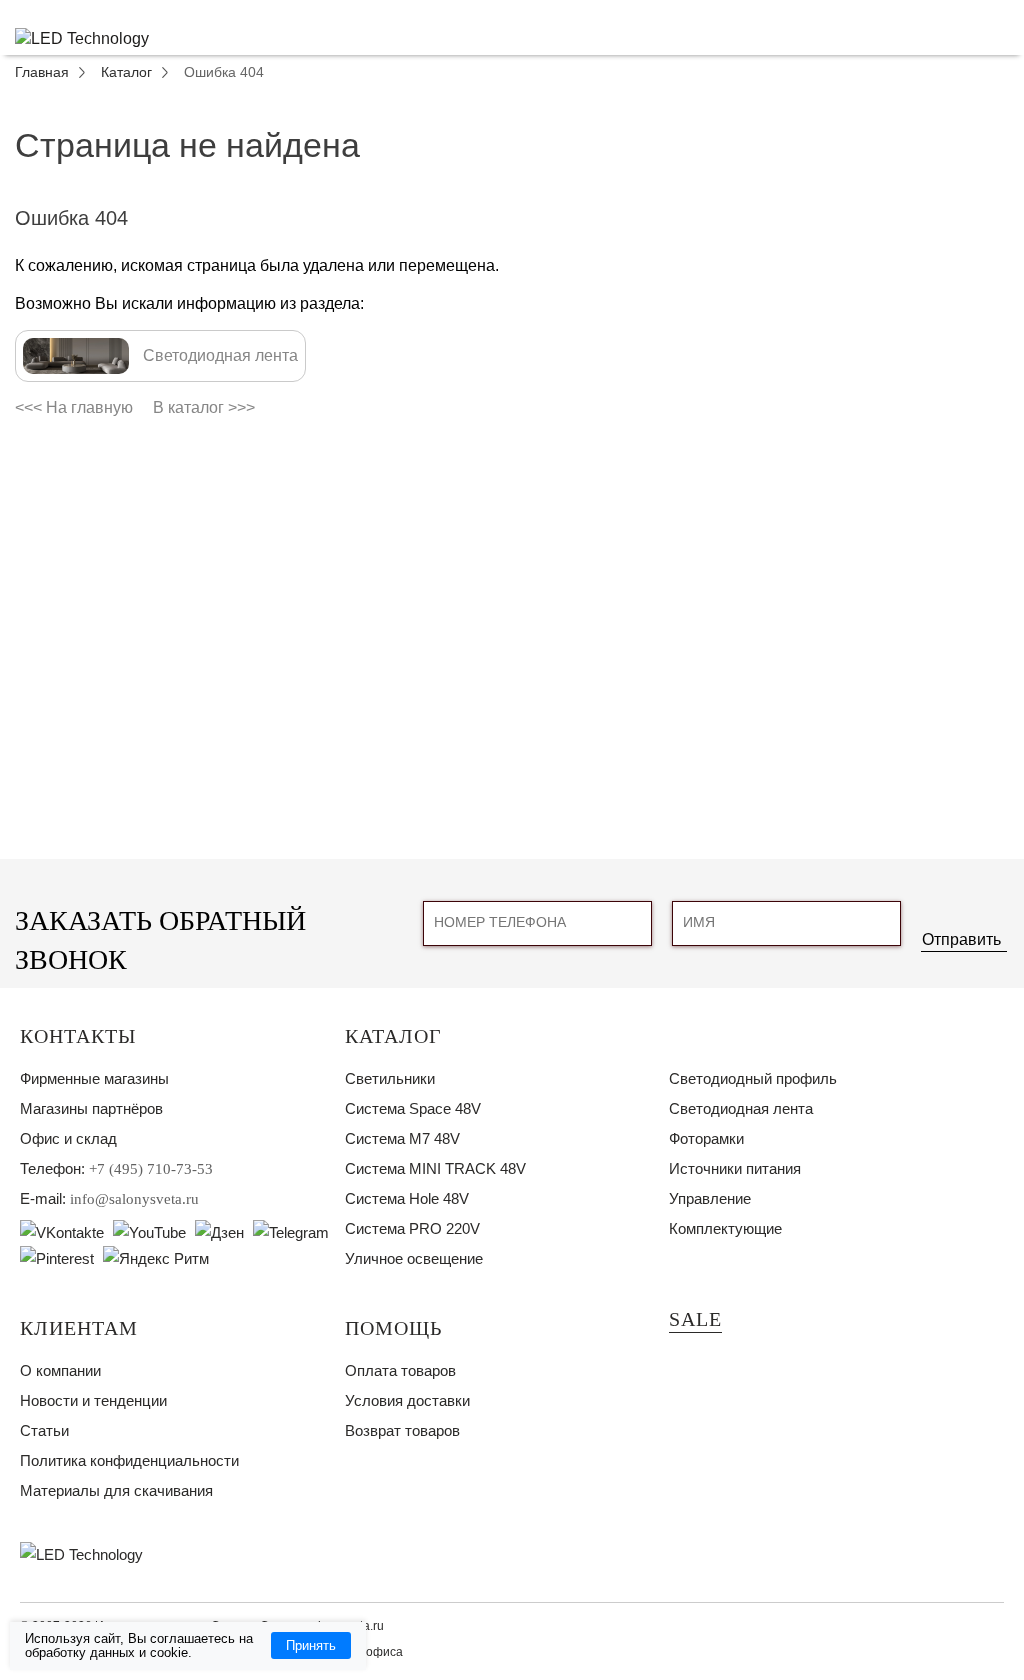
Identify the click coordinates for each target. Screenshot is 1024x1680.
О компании (60, 1370)
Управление (710, 1198)
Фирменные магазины (94, 1078)
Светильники (390, 1078)
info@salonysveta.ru (134, 1199)
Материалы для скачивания (116, 1490)
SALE (695, 1319)
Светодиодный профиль (753, 1078)
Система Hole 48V (407, 1198)
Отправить (961, 939)
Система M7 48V (402, 1138)
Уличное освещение (414, 1258)
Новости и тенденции (93, 1400)
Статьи (44, 1430)
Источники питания (735, 1168)
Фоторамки (706, 1138)
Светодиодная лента (741, 1108)
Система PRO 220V (412, 1228)
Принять (311, 1645)
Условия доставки (407, 1400)
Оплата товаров (400, 1370)
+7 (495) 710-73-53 (151, 1169)
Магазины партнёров (91, 1108)
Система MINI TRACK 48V (435, 1168)
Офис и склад (68, 1138)
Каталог (393, 1036)
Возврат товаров (402, 1430)
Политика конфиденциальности (129, 1460)
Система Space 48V (413, 1108)
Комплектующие (725, 1228)
